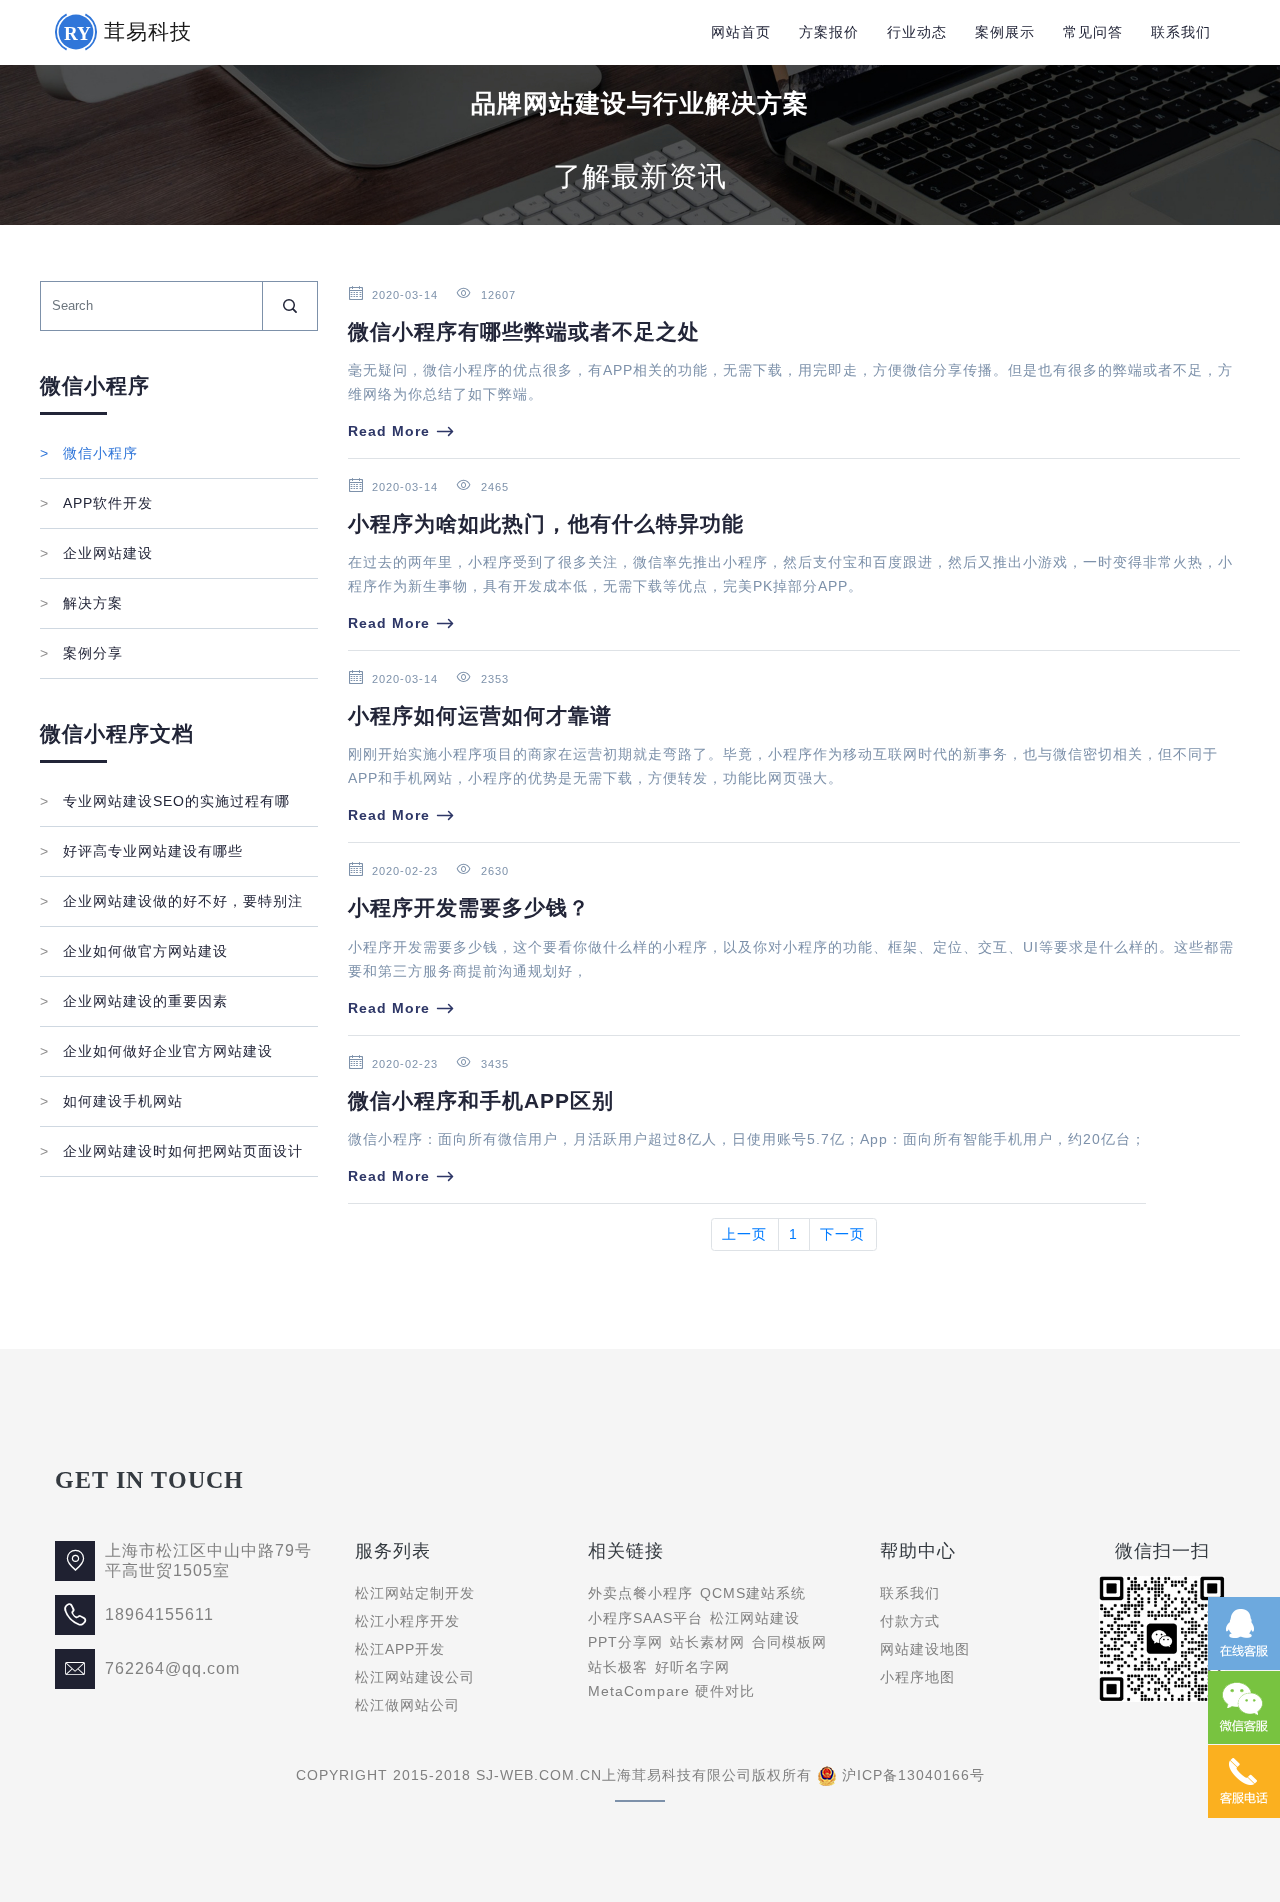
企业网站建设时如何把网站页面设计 (171, 1151)
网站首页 (741, 32)
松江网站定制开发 (415, 1593)
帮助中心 (918, 1551)
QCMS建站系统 (753, 1593)
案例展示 (1005, 32)
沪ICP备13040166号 (913, 1775)
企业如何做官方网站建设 (134, 951)
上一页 (744, 1234)
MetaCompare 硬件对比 (671, 1691)
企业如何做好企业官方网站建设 (156, 1051)
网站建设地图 (925, 1649)
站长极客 (618, 1667)
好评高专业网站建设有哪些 (141, 851)
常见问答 (1093, 32)
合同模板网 (789, 1642)
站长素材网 (707, 1642)
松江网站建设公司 (415, 1677)
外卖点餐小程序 (640, 1593)
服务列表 (393, 1551)
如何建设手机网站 (111, 1101)
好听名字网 (692, 1667)
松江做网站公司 (407, 1705)
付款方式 (910, 1621)
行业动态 (917, 32)
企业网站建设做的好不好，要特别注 (171, 901)
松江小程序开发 (407, 1621)
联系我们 (1181, 32)
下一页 (842, 1234)
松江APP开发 (400, 1649)
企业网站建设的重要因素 (134, 1001)
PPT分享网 (625, 1642)
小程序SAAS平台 (645, 1618)
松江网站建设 (755, 1618)
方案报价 (829, 32)
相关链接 (626, 1551)
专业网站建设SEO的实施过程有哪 (165, 801)
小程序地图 (917, 1677)
